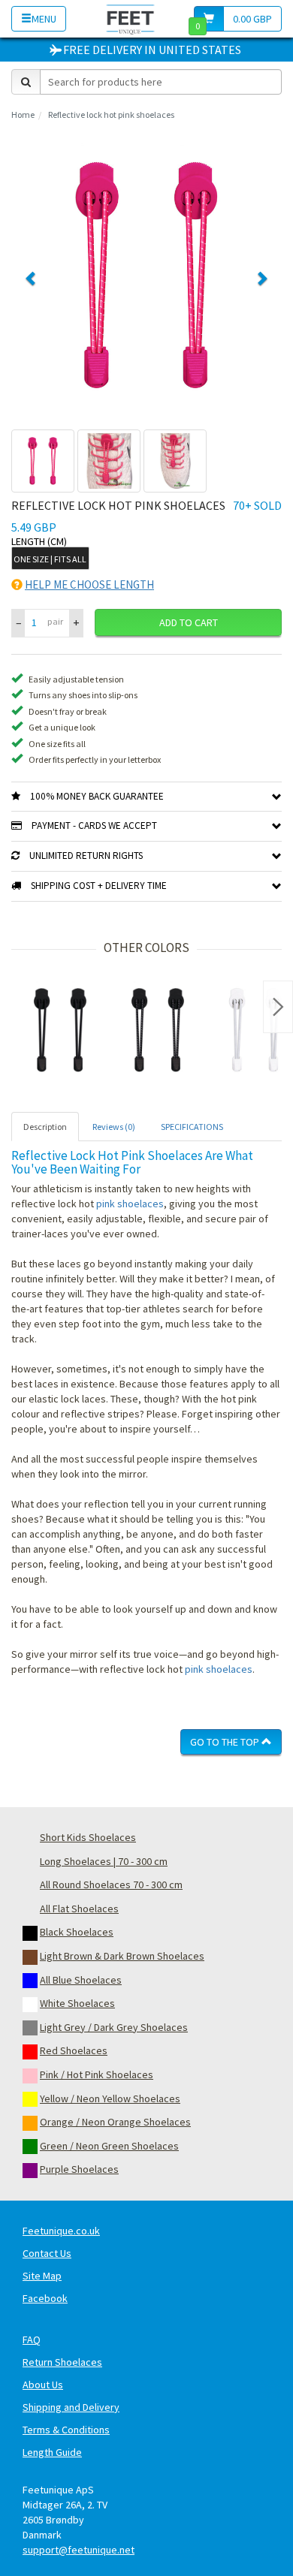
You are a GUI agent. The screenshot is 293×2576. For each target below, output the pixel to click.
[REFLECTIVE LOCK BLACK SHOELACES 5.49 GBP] (158, 1030)
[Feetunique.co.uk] (130, 18)
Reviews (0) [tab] (114, 1127)
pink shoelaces (130, 1204)
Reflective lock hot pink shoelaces (111, 114)
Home (23, 114)
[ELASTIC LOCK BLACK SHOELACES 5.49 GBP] (60, 1030)
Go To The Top (226, 1742)
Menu (44, 19)
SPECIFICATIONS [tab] (192, 1127)
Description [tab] (45, 1127)
